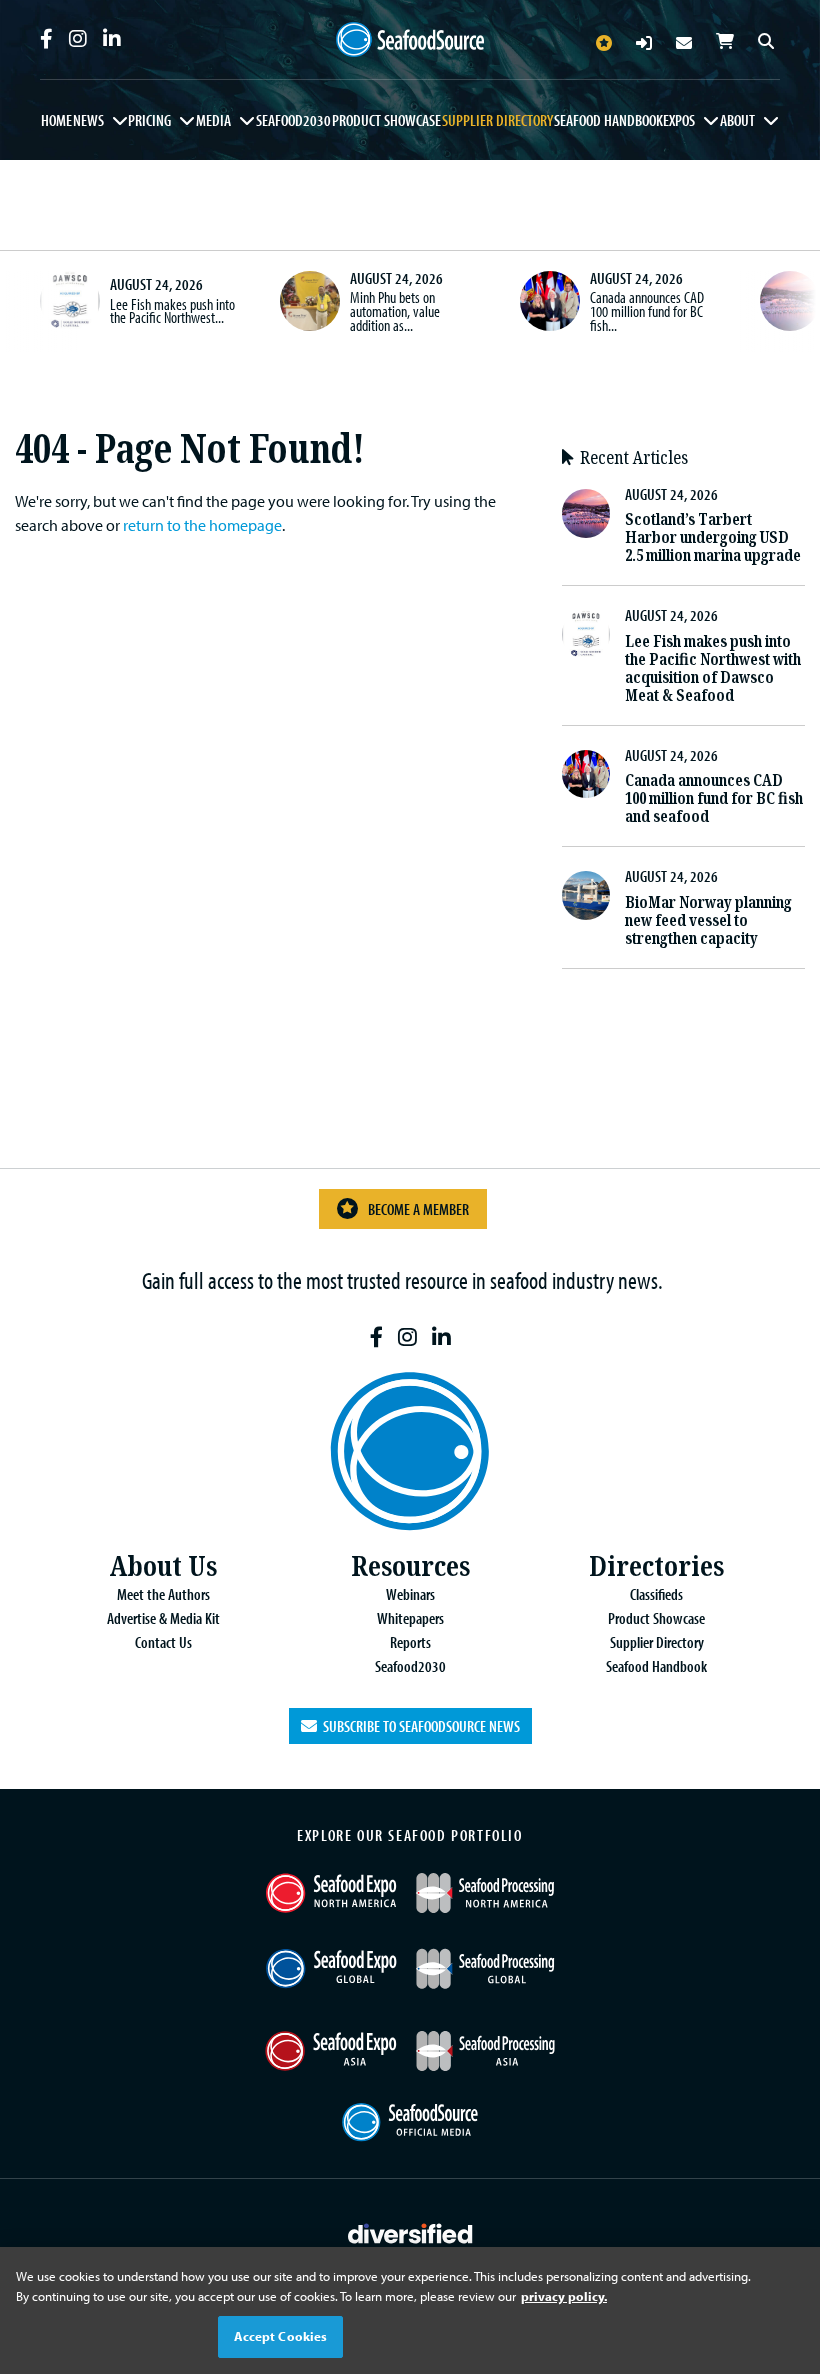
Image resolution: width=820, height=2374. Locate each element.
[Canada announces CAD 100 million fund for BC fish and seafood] (550, 301)
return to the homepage (202, 525)
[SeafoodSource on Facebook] (46, 39)
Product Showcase (386, 120)
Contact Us (163, 1642)
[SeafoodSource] (410, 40)
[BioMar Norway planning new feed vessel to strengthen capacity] (586, 895)
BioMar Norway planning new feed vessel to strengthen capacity (708, 920)
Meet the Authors (163, 1594)
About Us (163, 1566)
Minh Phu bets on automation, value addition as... (395, 310)
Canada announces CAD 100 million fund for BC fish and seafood (714, 798)
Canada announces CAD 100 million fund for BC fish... (647, 310)
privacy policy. (564, 2296)
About (737, 120)
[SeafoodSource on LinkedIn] (112, 39)
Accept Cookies (281, 2336)
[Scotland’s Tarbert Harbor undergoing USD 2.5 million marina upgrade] (790, 301)
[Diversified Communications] (410, 2231)
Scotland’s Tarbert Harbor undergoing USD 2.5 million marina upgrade (713, 537)
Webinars (410, 1594)
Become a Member (418, 1209)
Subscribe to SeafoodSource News (418, 1726)
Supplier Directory (497, 120)
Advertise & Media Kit (163, 1618)
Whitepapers (410, 1618)
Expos (679, 120)
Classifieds (656, 1594)
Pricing (149, 120)
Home (56, 120)
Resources (410, 1566)
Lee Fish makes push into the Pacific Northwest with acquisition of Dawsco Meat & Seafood (713, 668)
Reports (410, 1642)
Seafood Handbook (608, 120)
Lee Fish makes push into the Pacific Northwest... (172, 311)
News (88, 120)
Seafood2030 (293, 120)
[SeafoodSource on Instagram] (78, 39)
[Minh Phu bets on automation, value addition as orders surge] (310, 301)
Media (213, 120)
